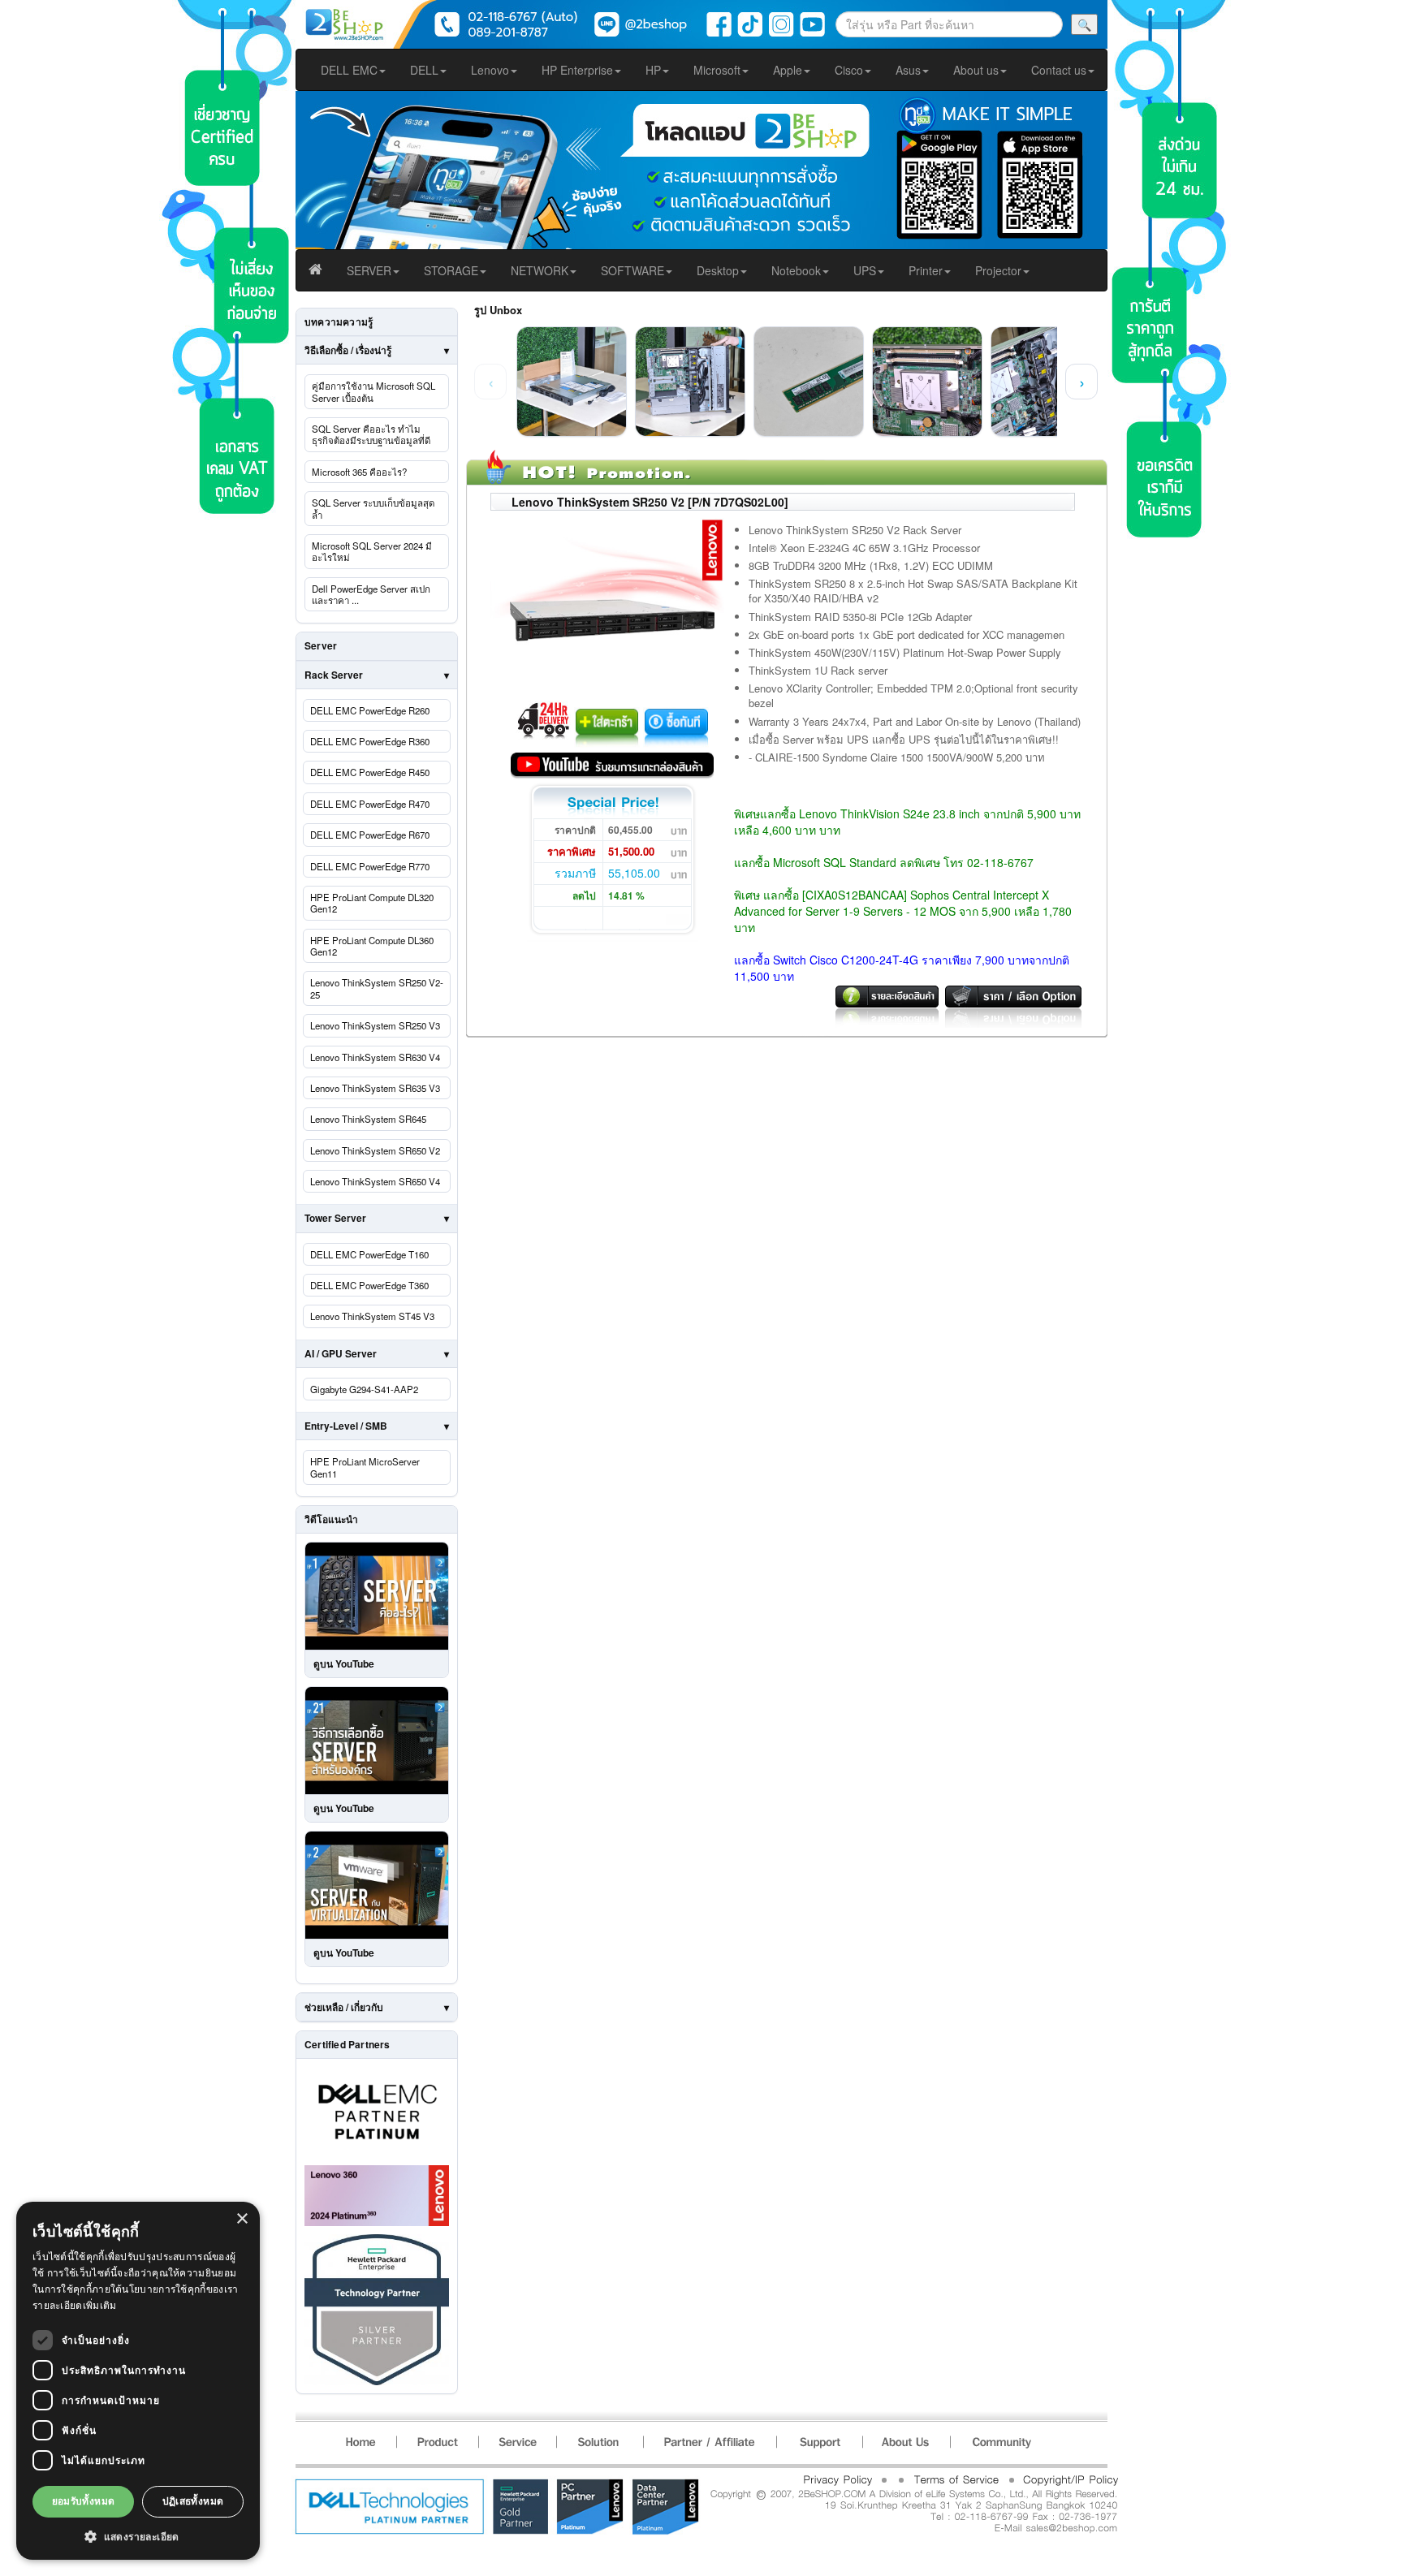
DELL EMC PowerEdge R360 (370, 741)
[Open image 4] (927, 382)
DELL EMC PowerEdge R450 (370, 772)
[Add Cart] (609, 724)
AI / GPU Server (341, 1353)
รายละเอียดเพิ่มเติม (75, 2305)
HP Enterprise (577, 70)
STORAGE (451, 270)
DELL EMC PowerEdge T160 (369, 1254)
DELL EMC (349, 70)
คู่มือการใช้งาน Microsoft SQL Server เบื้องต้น (373, 391)
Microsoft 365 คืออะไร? (359, 472)
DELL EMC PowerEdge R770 (370, 866)
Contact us (1059, 70)
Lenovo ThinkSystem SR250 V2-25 (377, 988)
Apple (788, 70)
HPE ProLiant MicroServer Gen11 (365, 1467)
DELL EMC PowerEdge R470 (370, 804)
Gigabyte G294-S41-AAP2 (364, 1389)
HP (653, 70)
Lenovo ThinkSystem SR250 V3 (375, 1025)
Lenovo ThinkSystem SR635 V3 (375, 1088)
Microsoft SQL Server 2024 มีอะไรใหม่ (372, 551)
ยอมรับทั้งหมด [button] (84, 2501)
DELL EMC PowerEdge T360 (369, 1285)
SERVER (369, 270)
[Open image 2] (690, 382)
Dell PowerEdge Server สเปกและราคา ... (371, 594)
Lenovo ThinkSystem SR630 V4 (375, 1057)
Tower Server (335, 1218)
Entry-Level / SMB (346, 1426)
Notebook (796, 270)
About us (976, 70)
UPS (865, 270)
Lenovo (490, 70)
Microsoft (717, 70)
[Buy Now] (676, 724)
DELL (424, 70)
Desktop (718, 270)
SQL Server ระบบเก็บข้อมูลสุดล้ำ (373, 508)
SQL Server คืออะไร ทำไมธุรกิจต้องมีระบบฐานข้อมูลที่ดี (371, 434)
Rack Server (334, 675)
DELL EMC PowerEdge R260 (370, 710)
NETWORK (540, 270)
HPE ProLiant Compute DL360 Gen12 (372, 946)
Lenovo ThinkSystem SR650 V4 (375, 1181)
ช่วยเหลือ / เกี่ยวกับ (344, 2007)
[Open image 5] (1046, 382)
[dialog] (138, 2381)
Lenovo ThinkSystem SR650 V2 (375, 1150)
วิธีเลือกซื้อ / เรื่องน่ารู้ (348, 350)
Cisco (849, 70)
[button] (138, 2536)
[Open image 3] (809, 382)
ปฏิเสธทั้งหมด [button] (193, 2501)
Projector (998, 270)
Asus (908, 70)
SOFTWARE (632, 270)
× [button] (242, 2219)
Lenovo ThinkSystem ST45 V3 (372, 1316)
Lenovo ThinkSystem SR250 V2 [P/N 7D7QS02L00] (650, 502)
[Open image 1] (572, 382)
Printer (926, 270)
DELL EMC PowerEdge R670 (370, 835)
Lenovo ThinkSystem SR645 (368, 1119)
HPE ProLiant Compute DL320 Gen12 (372, 903)
